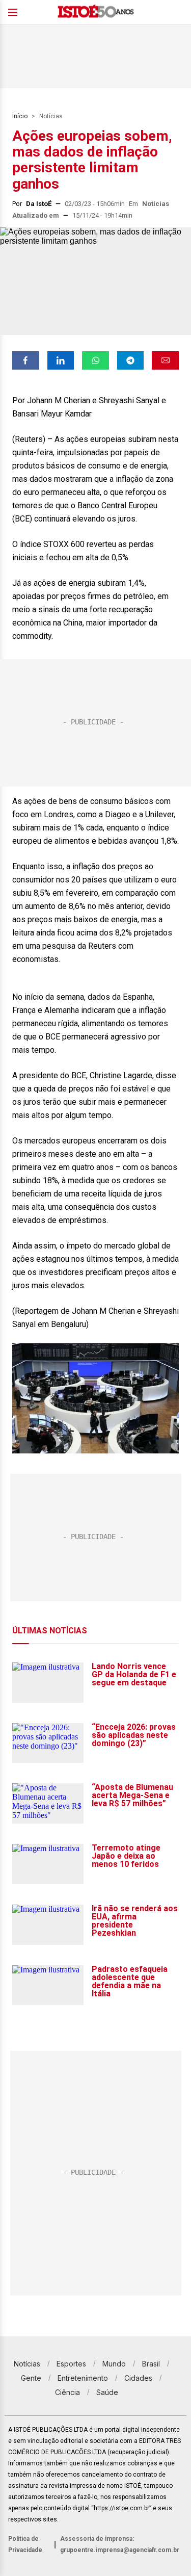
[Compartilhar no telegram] (131, 360)
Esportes (71, 2364)
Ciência (67, 2392)
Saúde (107, 2392)
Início (20, 116)
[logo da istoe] (96, 12)
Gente (31, 2378)
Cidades (138, 2378)
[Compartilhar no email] (165, 360)
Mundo (114, 2364)
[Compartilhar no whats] (95, 360)
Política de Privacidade (25, 2544)
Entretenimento (83, 2378)
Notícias (51, 116)
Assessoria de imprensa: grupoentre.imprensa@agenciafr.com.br (120, 2544)
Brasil (151, 2364)
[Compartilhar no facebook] (26, 360)
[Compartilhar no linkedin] (61, 360)
